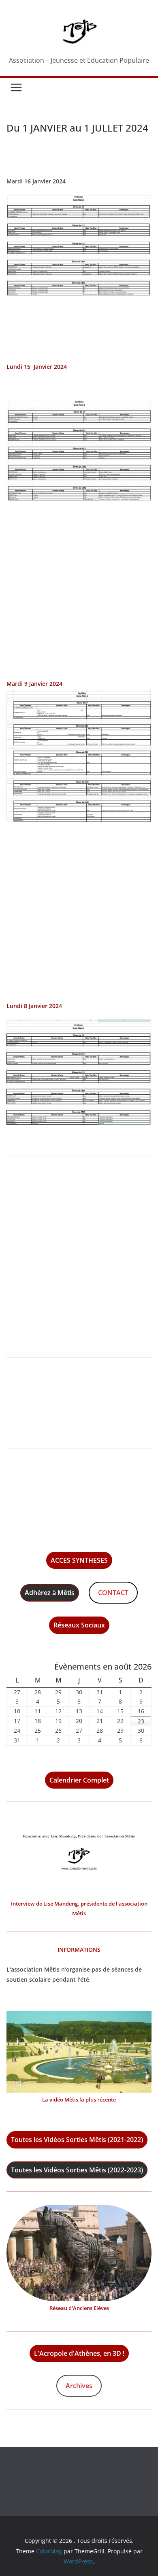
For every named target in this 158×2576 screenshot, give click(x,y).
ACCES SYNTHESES (79, 1560)
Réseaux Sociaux (79, 1625)
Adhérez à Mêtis (50, 1593)
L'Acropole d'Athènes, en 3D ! (79, 2353)
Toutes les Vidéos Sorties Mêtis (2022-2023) (77, 2170)
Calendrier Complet (79, 1780)
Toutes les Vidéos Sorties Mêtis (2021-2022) (77, 2140)
